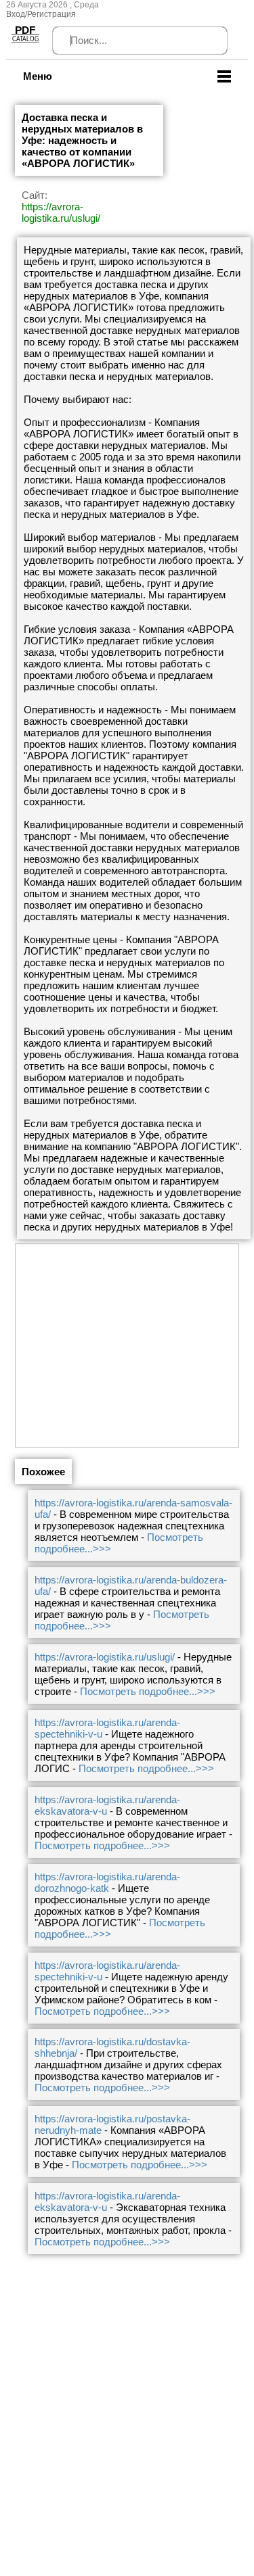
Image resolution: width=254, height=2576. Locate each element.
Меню (38, 76)
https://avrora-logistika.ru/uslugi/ (61, 212)
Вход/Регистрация (41, 14)
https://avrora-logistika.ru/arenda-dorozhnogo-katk (107, 1882)
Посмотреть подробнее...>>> (148, 1691)
